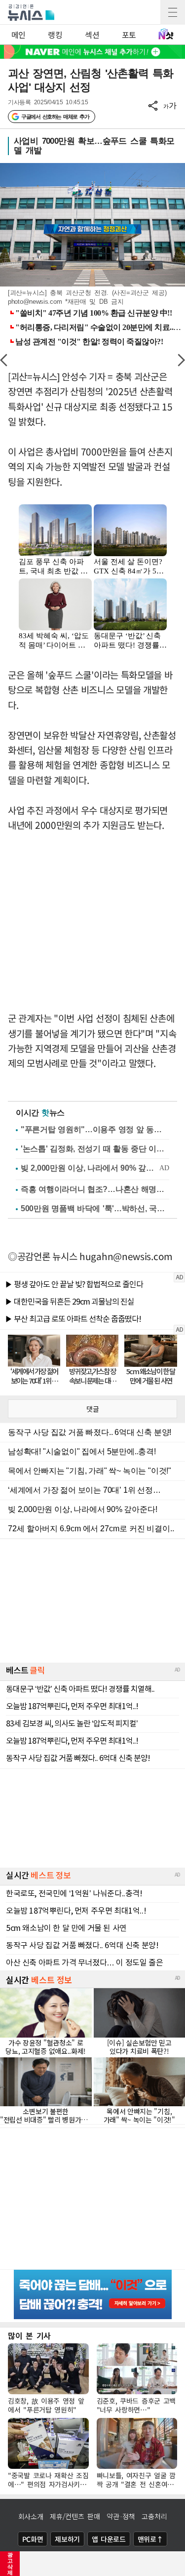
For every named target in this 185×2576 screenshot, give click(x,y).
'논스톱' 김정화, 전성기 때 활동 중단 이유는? (95, 1149)
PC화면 (33, 2539)
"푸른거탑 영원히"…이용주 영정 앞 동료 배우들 (95, 1129)
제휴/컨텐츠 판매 (75, 2516)
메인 (18, 35)
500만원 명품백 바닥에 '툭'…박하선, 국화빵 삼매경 (95, 1208)
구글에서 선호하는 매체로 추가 (55, 117)
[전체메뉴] (173, 12)
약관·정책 (121, 2516)
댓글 (93, 1409)
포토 (129, 35)
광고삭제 (10, 2564)
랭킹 (55, 35)
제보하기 (67, 2539)
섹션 (92, 35)
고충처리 (154, 2516)
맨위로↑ (150, 2539)
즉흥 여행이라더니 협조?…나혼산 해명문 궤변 (95, 1189)
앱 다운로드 (109, 2539)
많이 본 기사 (29, 2335)
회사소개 (31, 2516)
